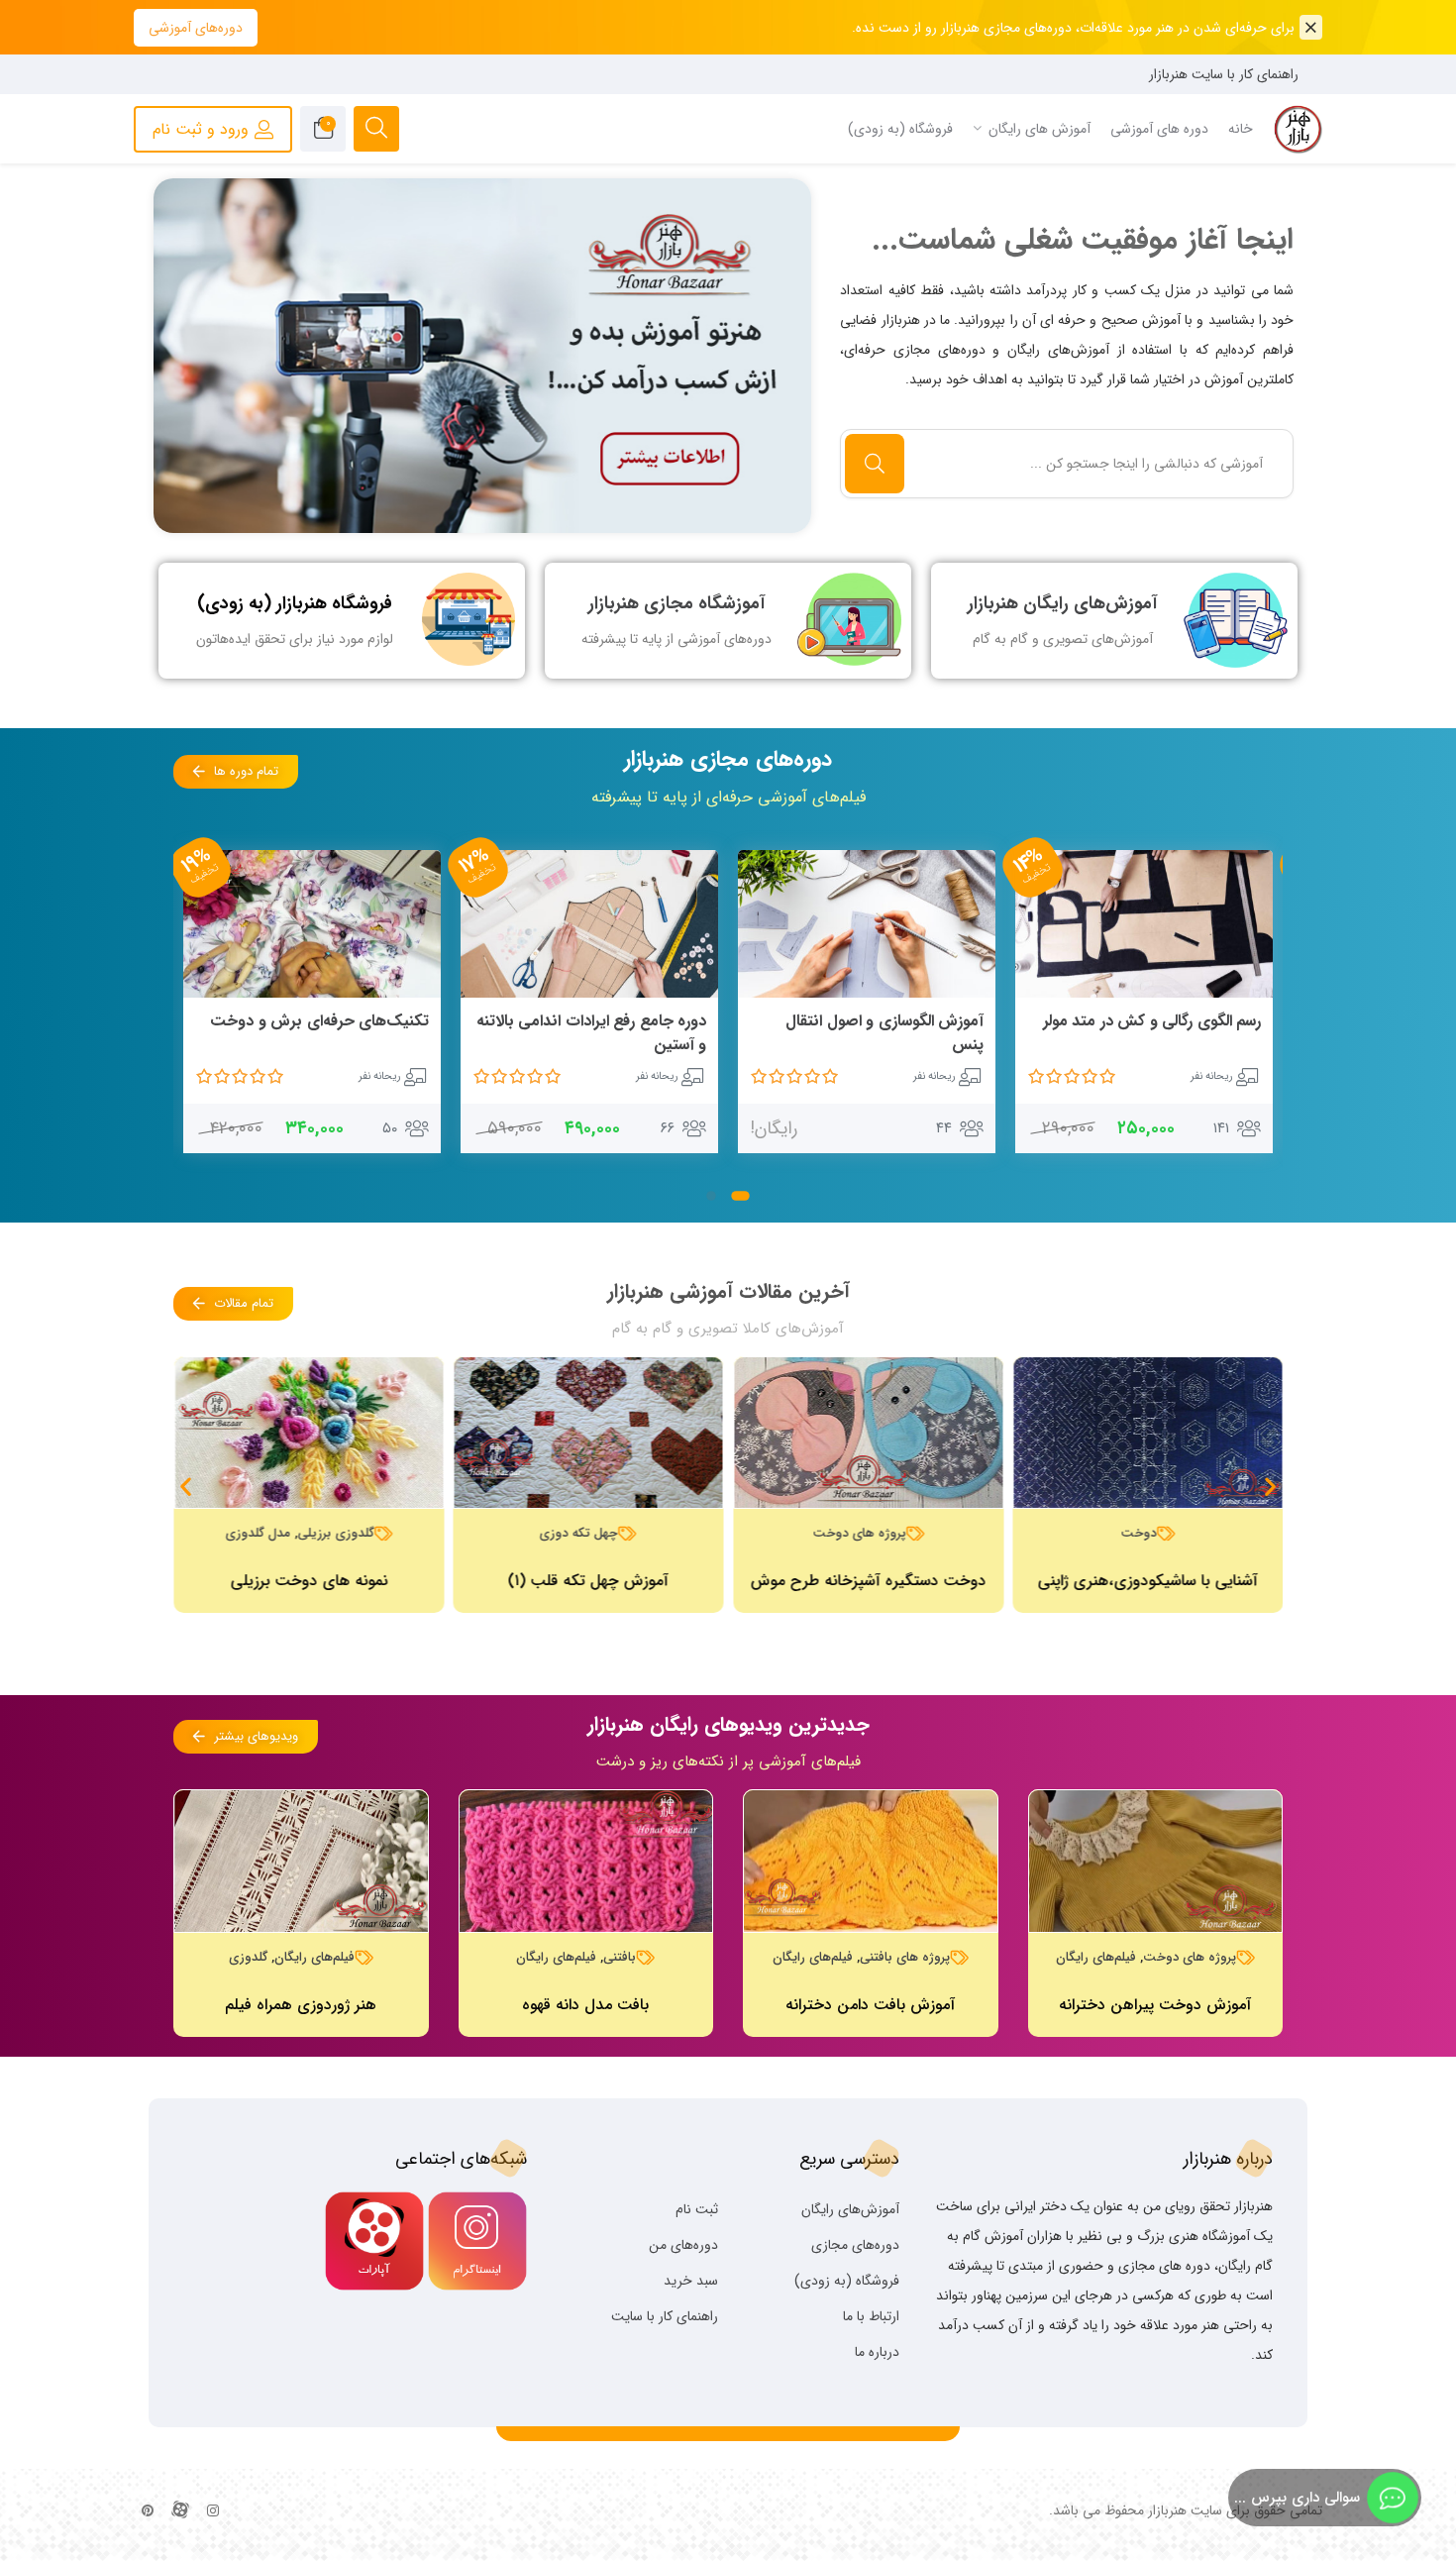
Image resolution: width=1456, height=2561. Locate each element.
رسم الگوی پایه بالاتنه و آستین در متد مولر (321, 1033)
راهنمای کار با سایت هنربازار (1224, 74)
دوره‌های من (683, 2245)
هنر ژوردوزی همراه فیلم (301, 2005)
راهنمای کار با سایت (665, 2316)
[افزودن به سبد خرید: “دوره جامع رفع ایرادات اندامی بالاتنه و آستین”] (916, 1022)
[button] (740, 1196)
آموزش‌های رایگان (850, 2209)
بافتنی (620, 1957)
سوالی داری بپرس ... (1297, 2498)
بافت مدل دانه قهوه (585, 2005)
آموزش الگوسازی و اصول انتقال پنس (1159, 1033)
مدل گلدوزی (258, 1533)
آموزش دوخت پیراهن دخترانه (1155, 2005)
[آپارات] (180, 2511)
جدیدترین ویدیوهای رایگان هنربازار (728, 1724)
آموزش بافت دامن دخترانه (870, 2005)
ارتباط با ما (871, 2316)
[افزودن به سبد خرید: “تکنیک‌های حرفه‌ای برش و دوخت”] (683, 1022)
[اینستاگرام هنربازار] (483, 356)
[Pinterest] (148, 2511)
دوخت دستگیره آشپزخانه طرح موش (868, 1581)
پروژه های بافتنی (905, 1957)
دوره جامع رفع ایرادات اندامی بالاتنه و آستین (866, 1033)
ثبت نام (697, 2209)
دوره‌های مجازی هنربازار (728, 759)
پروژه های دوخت (859, 1533)
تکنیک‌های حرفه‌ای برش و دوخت (594, 1021)
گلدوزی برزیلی (335, 1533)
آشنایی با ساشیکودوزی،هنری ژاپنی (1148, 1581)
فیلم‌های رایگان (1096, 1957)
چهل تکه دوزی (579, 1533)
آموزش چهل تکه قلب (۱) (588, 1581)
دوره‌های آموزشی (196, 28)
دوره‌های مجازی (855, 2245)
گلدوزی (248, 1957)
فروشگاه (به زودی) (847, 2281)
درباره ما (877, 2352)
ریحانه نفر (1209, 1076)
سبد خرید (691, 2281)
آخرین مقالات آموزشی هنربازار (728, 1291)
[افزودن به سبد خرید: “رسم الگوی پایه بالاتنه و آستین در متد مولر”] (406, 1022)
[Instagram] (213, 2511)
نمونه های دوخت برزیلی (309, 1581)
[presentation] (194, 360)
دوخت (1138, 1533)
